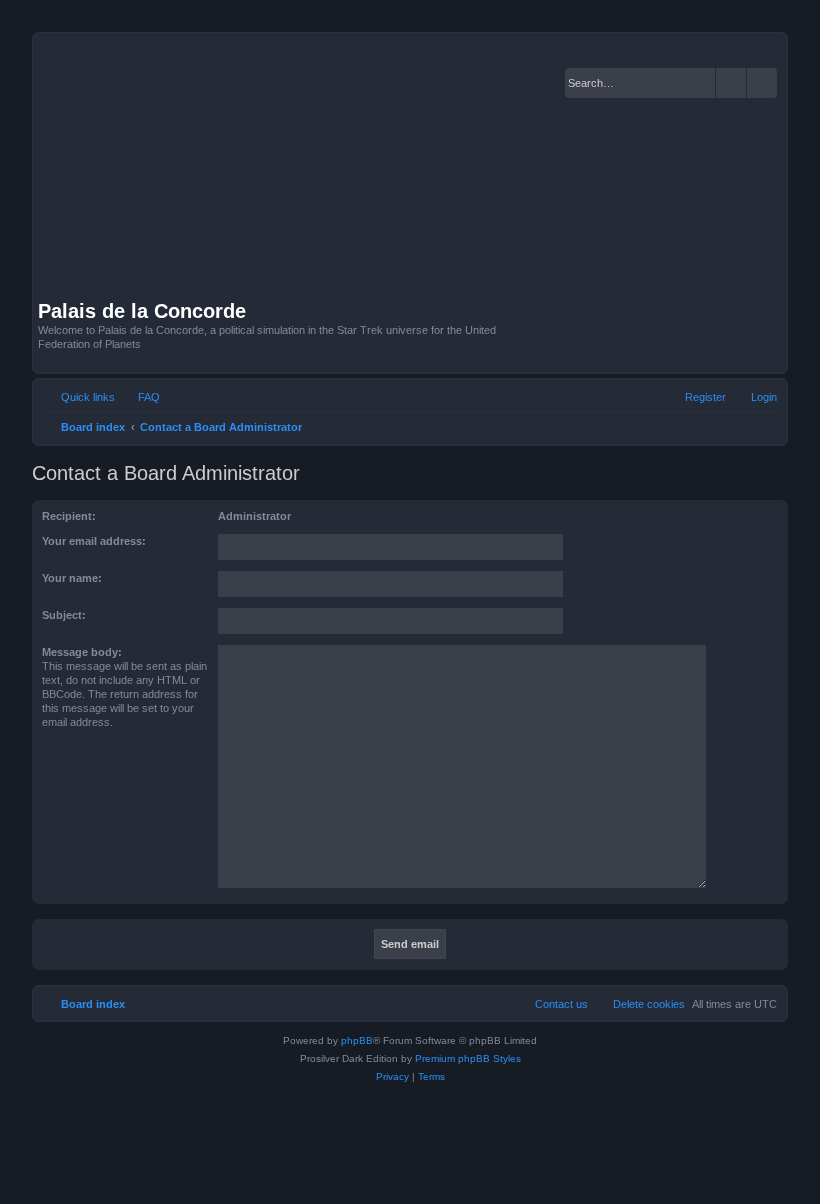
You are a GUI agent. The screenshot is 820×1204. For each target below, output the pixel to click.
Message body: (82, 652)
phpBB (357, 1040)
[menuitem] (140, 397)
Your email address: (94, 541)
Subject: (64, 615)
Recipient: (69, 516)
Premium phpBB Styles (468, 1058)
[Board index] (299, 169)
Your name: (72, 578)
